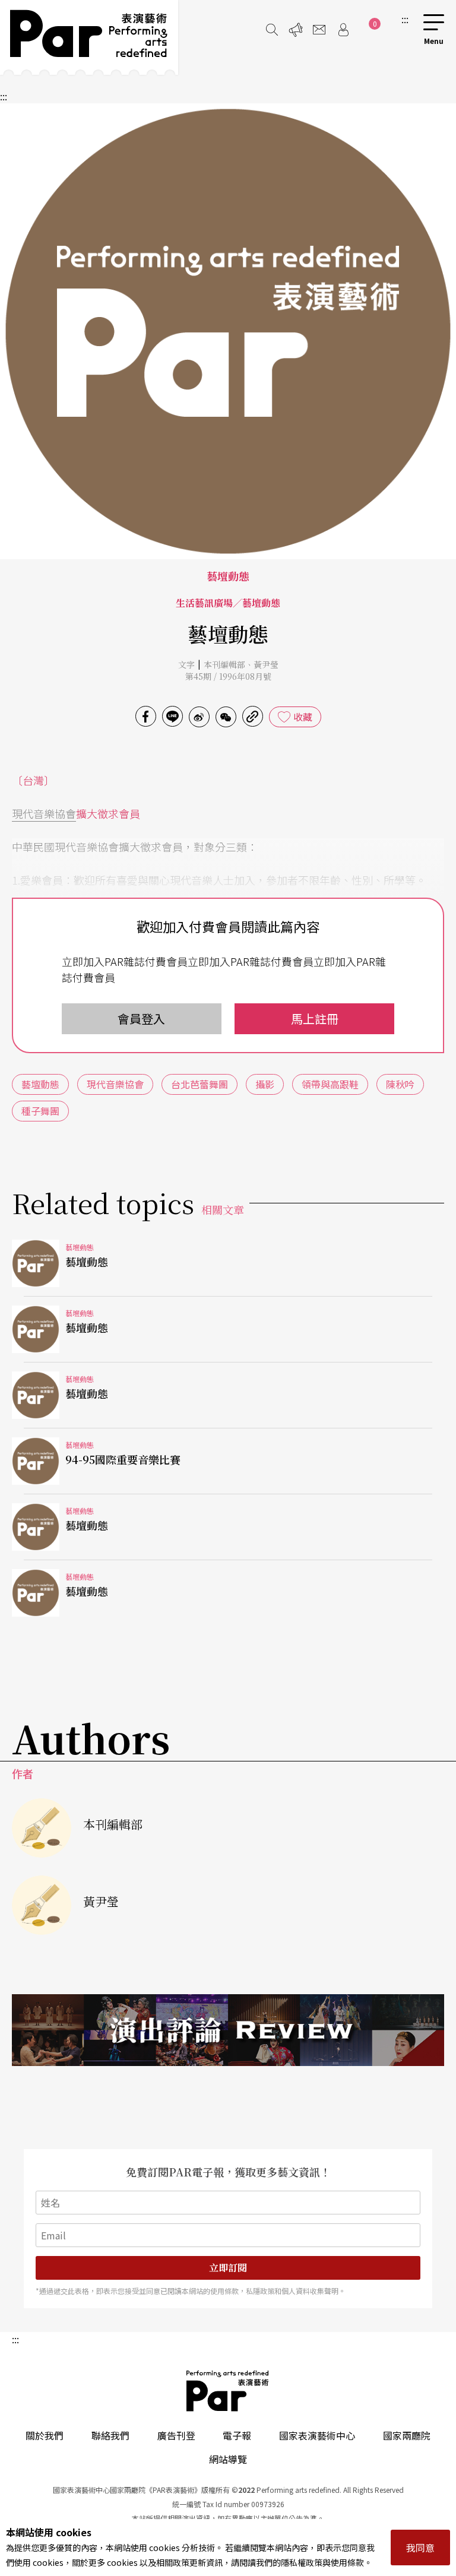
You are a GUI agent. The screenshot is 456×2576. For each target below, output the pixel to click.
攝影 (265, 1084)
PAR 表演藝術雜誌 (228, 2391)
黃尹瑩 (266, 664)
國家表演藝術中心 (317, 2435)
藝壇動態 (40, 1084)
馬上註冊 (315, 1018)
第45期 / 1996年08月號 (228, 676)
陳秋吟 (400, 1084)
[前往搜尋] (272, 30)
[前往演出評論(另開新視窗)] (228, 2030)
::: (405, 19)
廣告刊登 (176, 2435)
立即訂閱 (228, 2268)
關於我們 (45, 2435)
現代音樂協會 (44, 813)
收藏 (303, 717)
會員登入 (141, 1018)
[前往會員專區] (343, 30)
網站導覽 (228, 2459)
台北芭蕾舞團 (199, 1084)
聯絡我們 (110, 2435)
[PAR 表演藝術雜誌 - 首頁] (89, 37)
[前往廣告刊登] (296, 30)
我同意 (420, 2548)
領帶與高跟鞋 (330, 1084)
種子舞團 (40, 1111)
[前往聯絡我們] (319, 30)
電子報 (237, 2435)
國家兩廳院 (407, 2435)
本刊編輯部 (224, 664)
